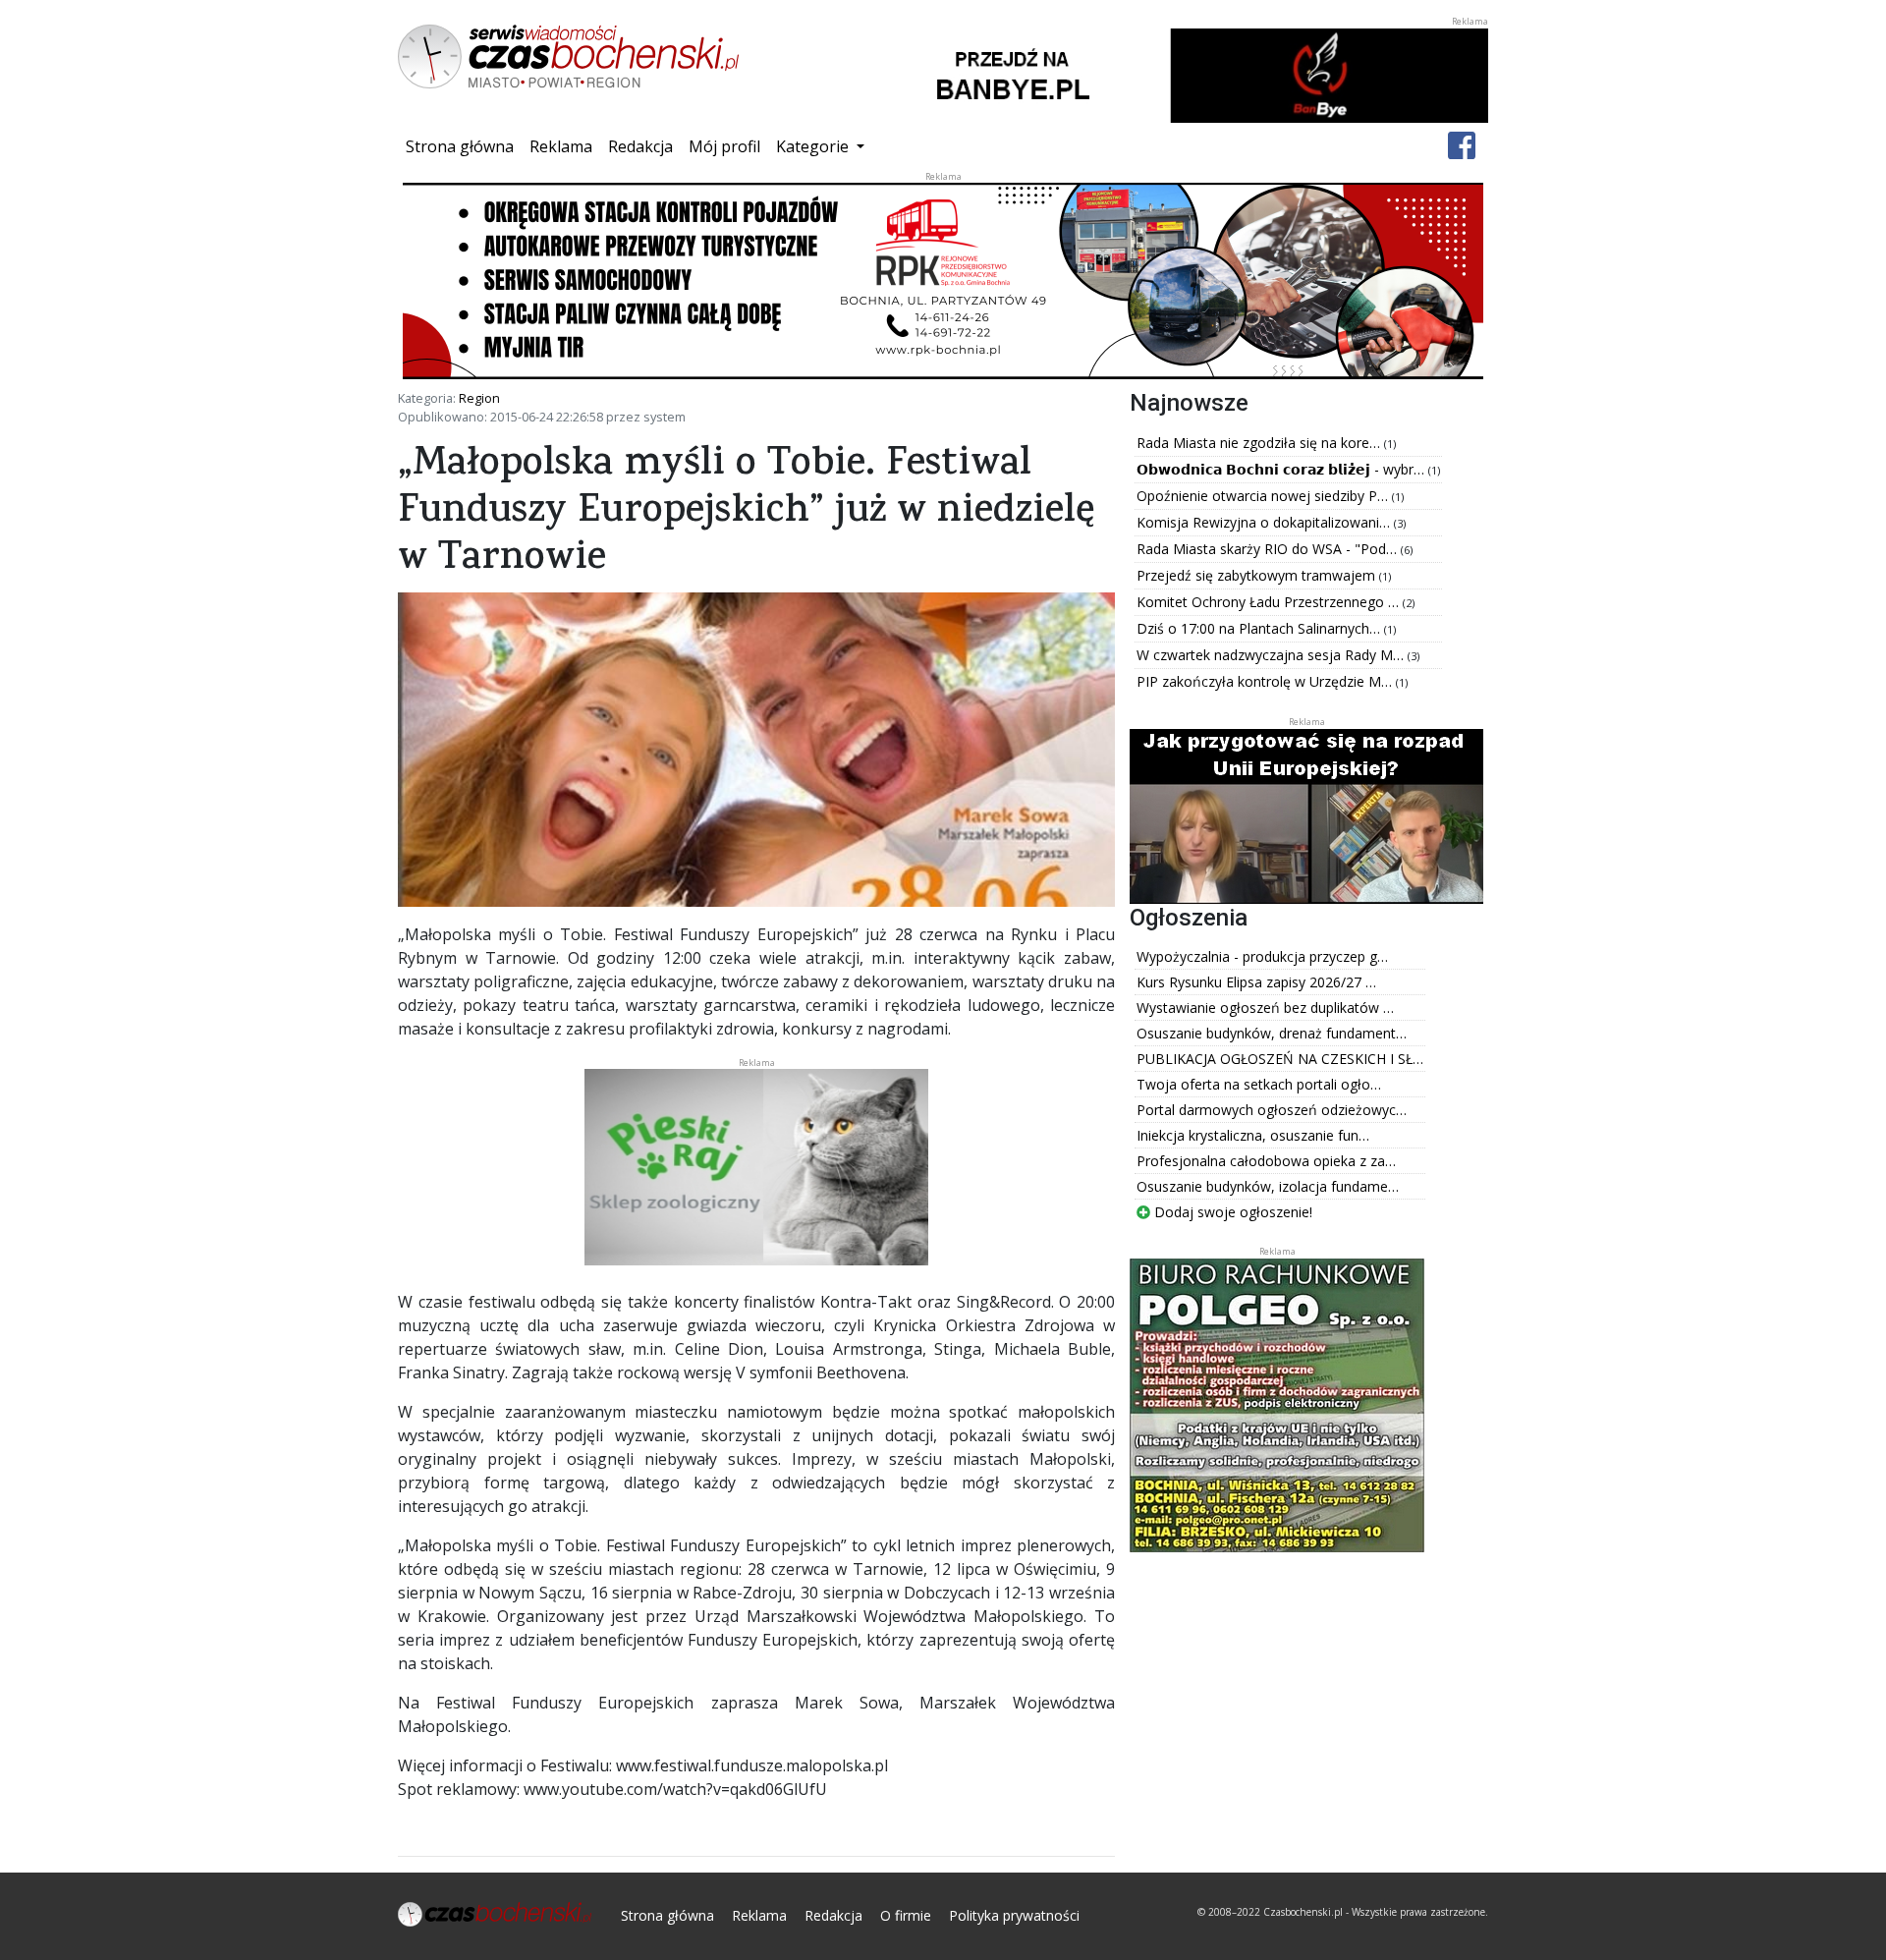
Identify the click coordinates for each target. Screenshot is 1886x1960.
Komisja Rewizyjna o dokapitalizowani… (1265, 522)
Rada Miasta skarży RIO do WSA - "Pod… (1269, 549)
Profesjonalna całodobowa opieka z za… (1266, 1161)
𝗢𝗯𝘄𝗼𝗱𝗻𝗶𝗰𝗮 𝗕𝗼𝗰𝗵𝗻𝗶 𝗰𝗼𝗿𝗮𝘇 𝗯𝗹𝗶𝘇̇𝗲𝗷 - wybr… (1282, 469)
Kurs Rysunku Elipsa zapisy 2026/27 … (1256, 982)
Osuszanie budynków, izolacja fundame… (1268, 1186)
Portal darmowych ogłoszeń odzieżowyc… (1272, 1110)
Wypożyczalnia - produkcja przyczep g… (1262, 956)
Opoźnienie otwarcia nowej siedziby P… (1264, 496)
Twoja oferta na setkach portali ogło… (1259, 1084)
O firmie (906, 1915)
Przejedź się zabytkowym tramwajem (1258, 575)
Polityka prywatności (1014, 1915)
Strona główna (464, 146)
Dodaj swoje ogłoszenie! (1231, 1212)
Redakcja (640, 146)
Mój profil (724, 146)
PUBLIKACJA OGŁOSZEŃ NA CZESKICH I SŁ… (1280, 1059)
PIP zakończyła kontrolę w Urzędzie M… (1266, 681)
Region (479, 398)
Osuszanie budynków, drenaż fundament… (1272, 1033)
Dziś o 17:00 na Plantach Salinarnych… (1260, 628)
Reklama (561, 146)
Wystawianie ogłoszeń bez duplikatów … (1265, 1008)
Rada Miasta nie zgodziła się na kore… (1260, 443)
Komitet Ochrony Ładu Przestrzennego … (1270, 602)
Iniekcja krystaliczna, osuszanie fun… (1253, 1135)
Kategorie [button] (814, 146)
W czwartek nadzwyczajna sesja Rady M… (1272, 655)
